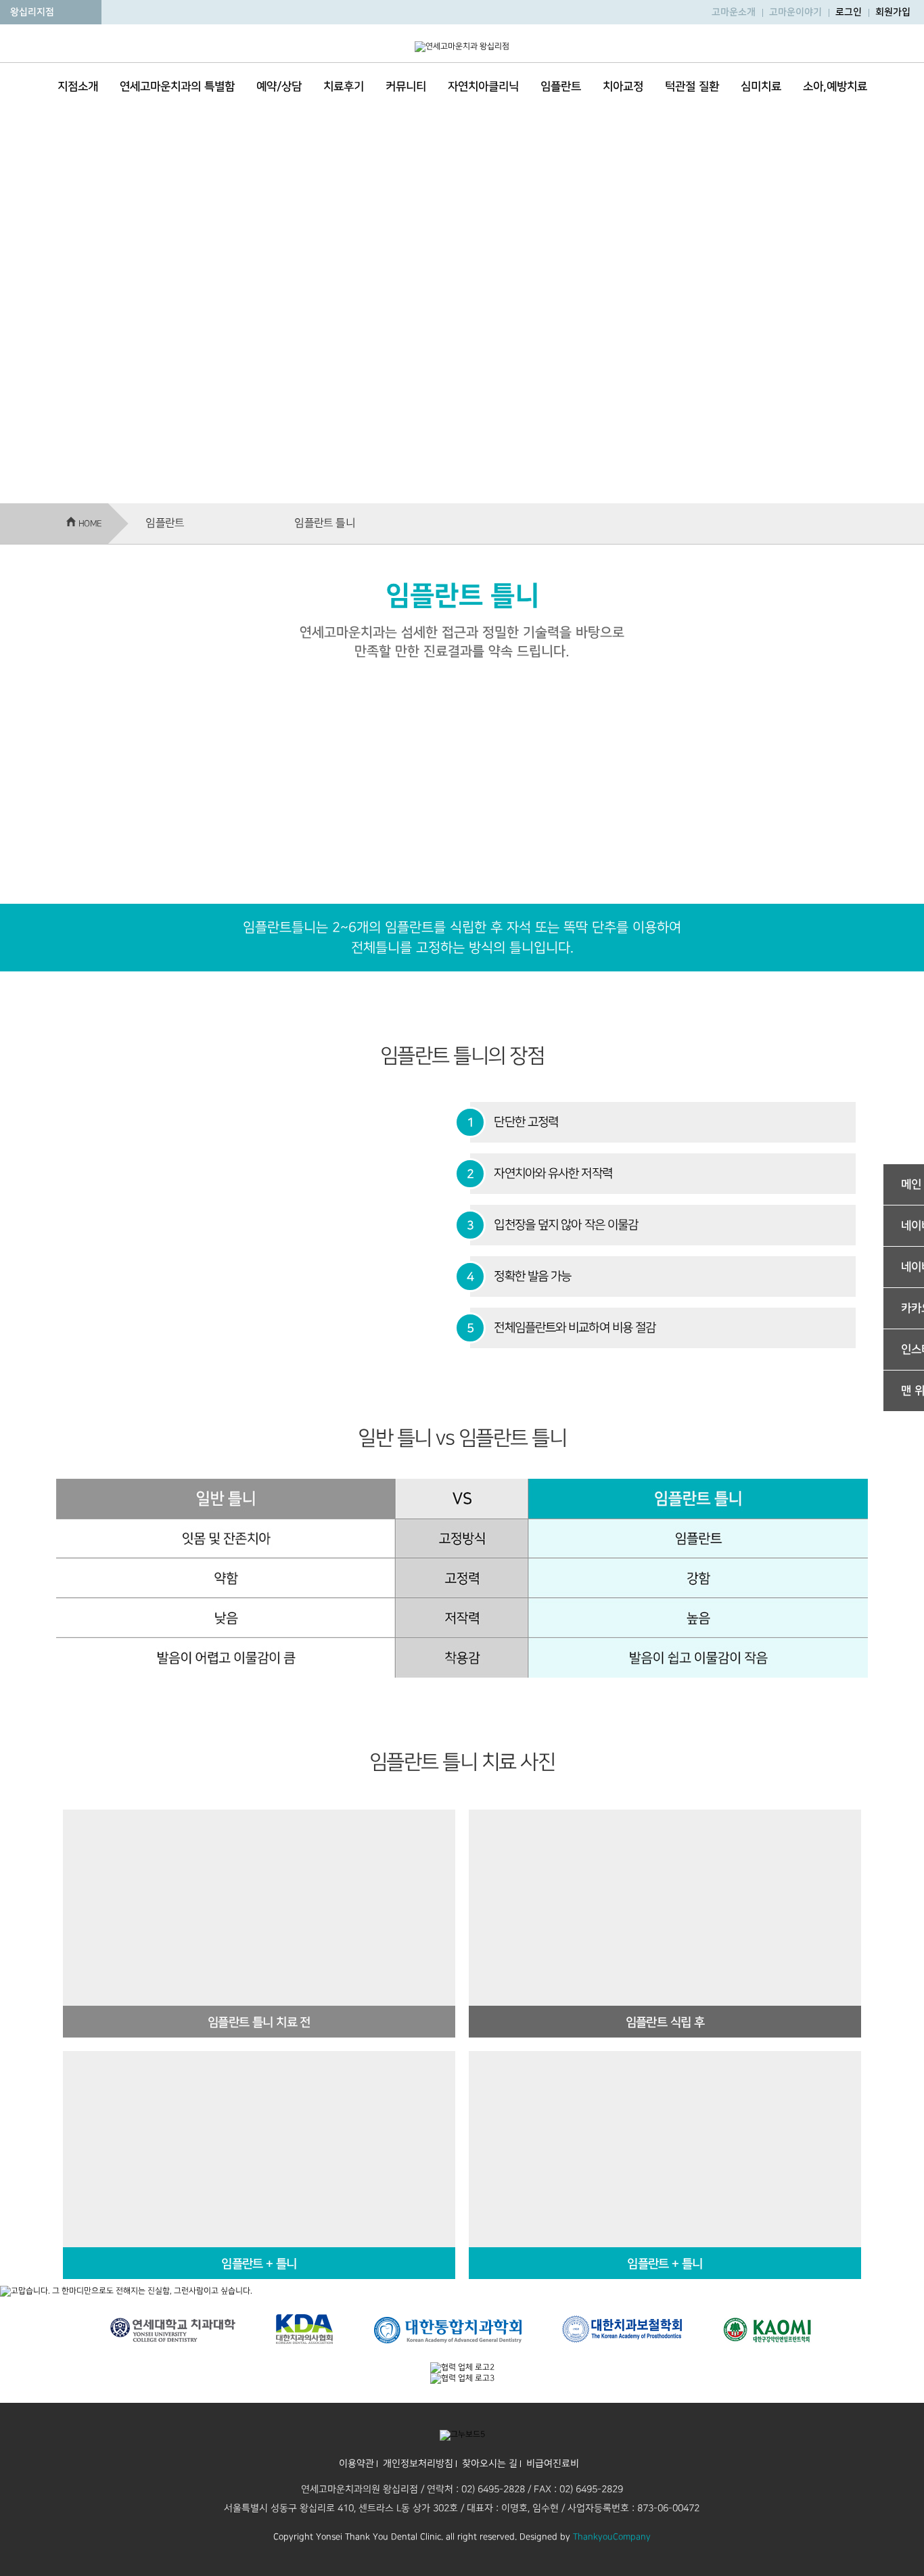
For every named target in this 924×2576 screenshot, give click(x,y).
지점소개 (78, 87)
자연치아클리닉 (483, 87)
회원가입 (893, 12)
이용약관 (356, 2463)
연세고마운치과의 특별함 (177, 87)
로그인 (849, 12)
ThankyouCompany (612, 2537)
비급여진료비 (552, 2463)
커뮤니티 (406, 87)
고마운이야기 (795, 12)
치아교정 (623, 87)
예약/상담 (279, 87)
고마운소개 (734, 12)
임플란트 (561, 87)
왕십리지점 (32, 12)
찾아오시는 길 (489, 2463)
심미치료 (761, 87)
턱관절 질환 (692, 87)
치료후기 (344, 87)
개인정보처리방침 (417, 2463)
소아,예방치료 (835, 87)
